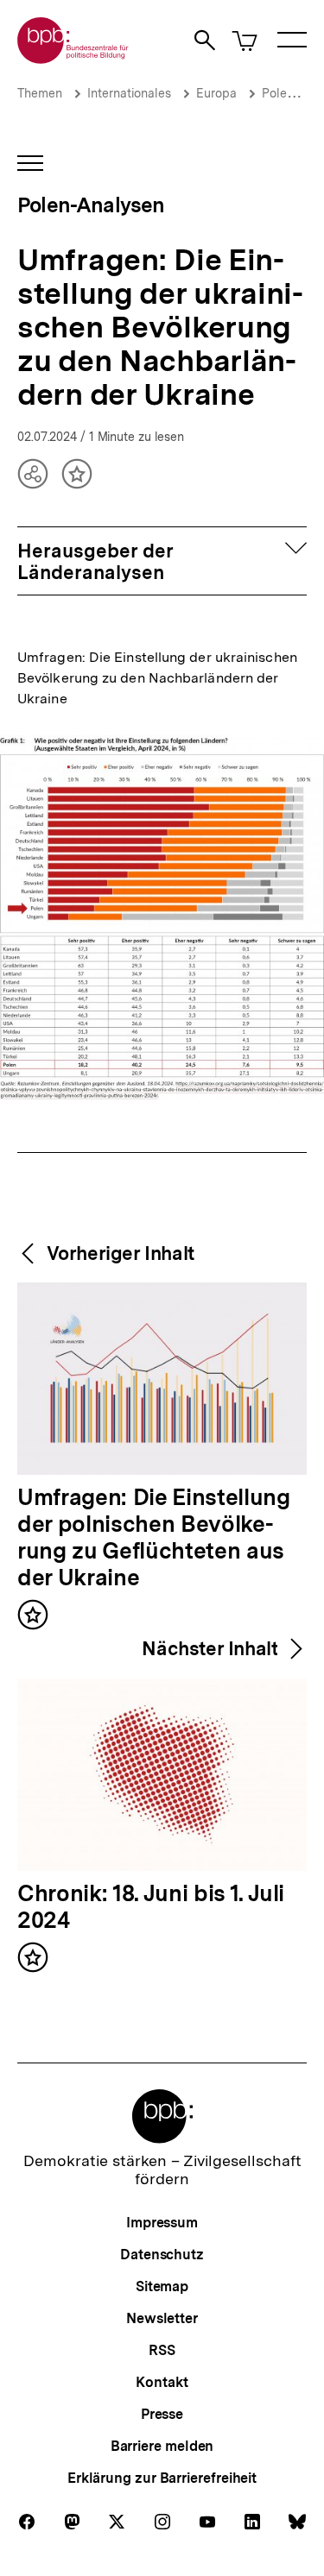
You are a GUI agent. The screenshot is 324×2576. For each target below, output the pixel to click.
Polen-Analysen (91, 205)
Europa (216, 93)
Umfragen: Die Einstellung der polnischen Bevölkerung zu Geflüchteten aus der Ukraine (154, 1538)
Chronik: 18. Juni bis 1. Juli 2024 (151, 1908)
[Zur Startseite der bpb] (73, 58)
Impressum (162, 2223)
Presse (162, 2414)
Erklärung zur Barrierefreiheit (162, 2478)
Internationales (129, 93)
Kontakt (162, 2382)
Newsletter (162, 2318)
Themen (40, 93)
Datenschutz (162, 2255)
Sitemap (162, 2286)
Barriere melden (162, 2446)
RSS (162, 2350)
